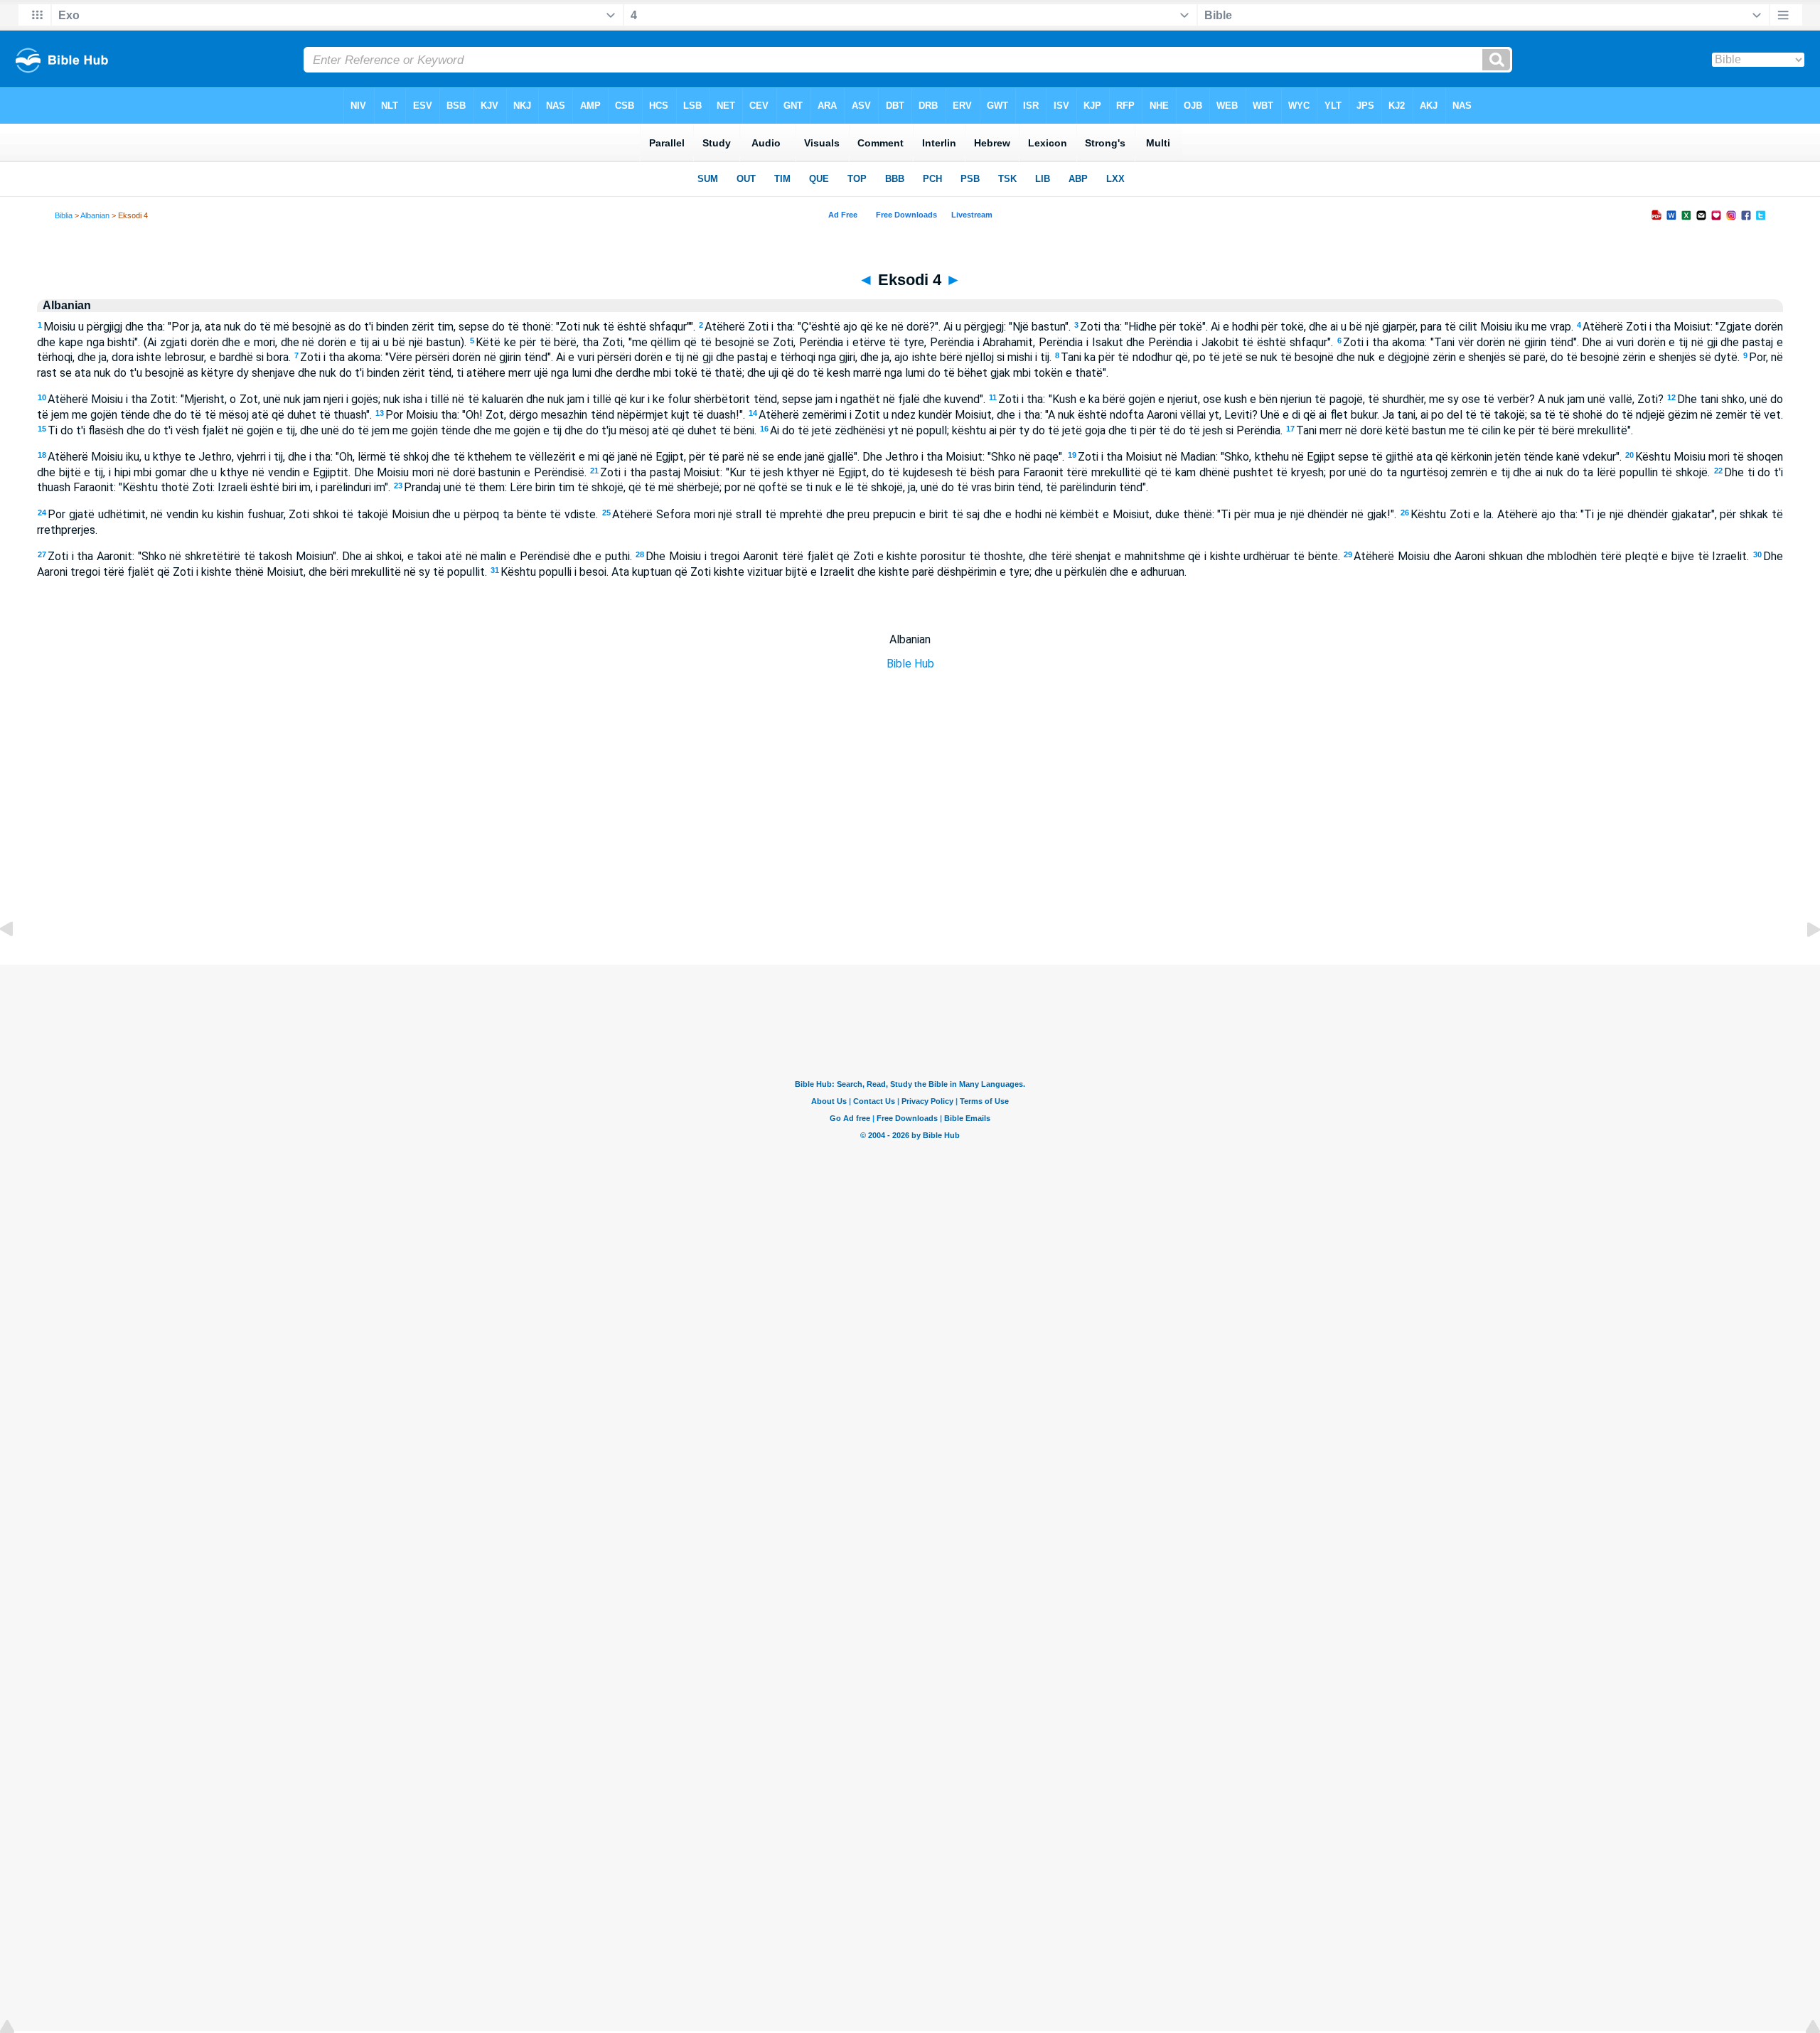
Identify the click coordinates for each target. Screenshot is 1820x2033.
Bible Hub (910, 664)
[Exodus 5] (1802, 961)
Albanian (95, 215)
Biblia (64, 215)
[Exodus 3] (18, 961)
